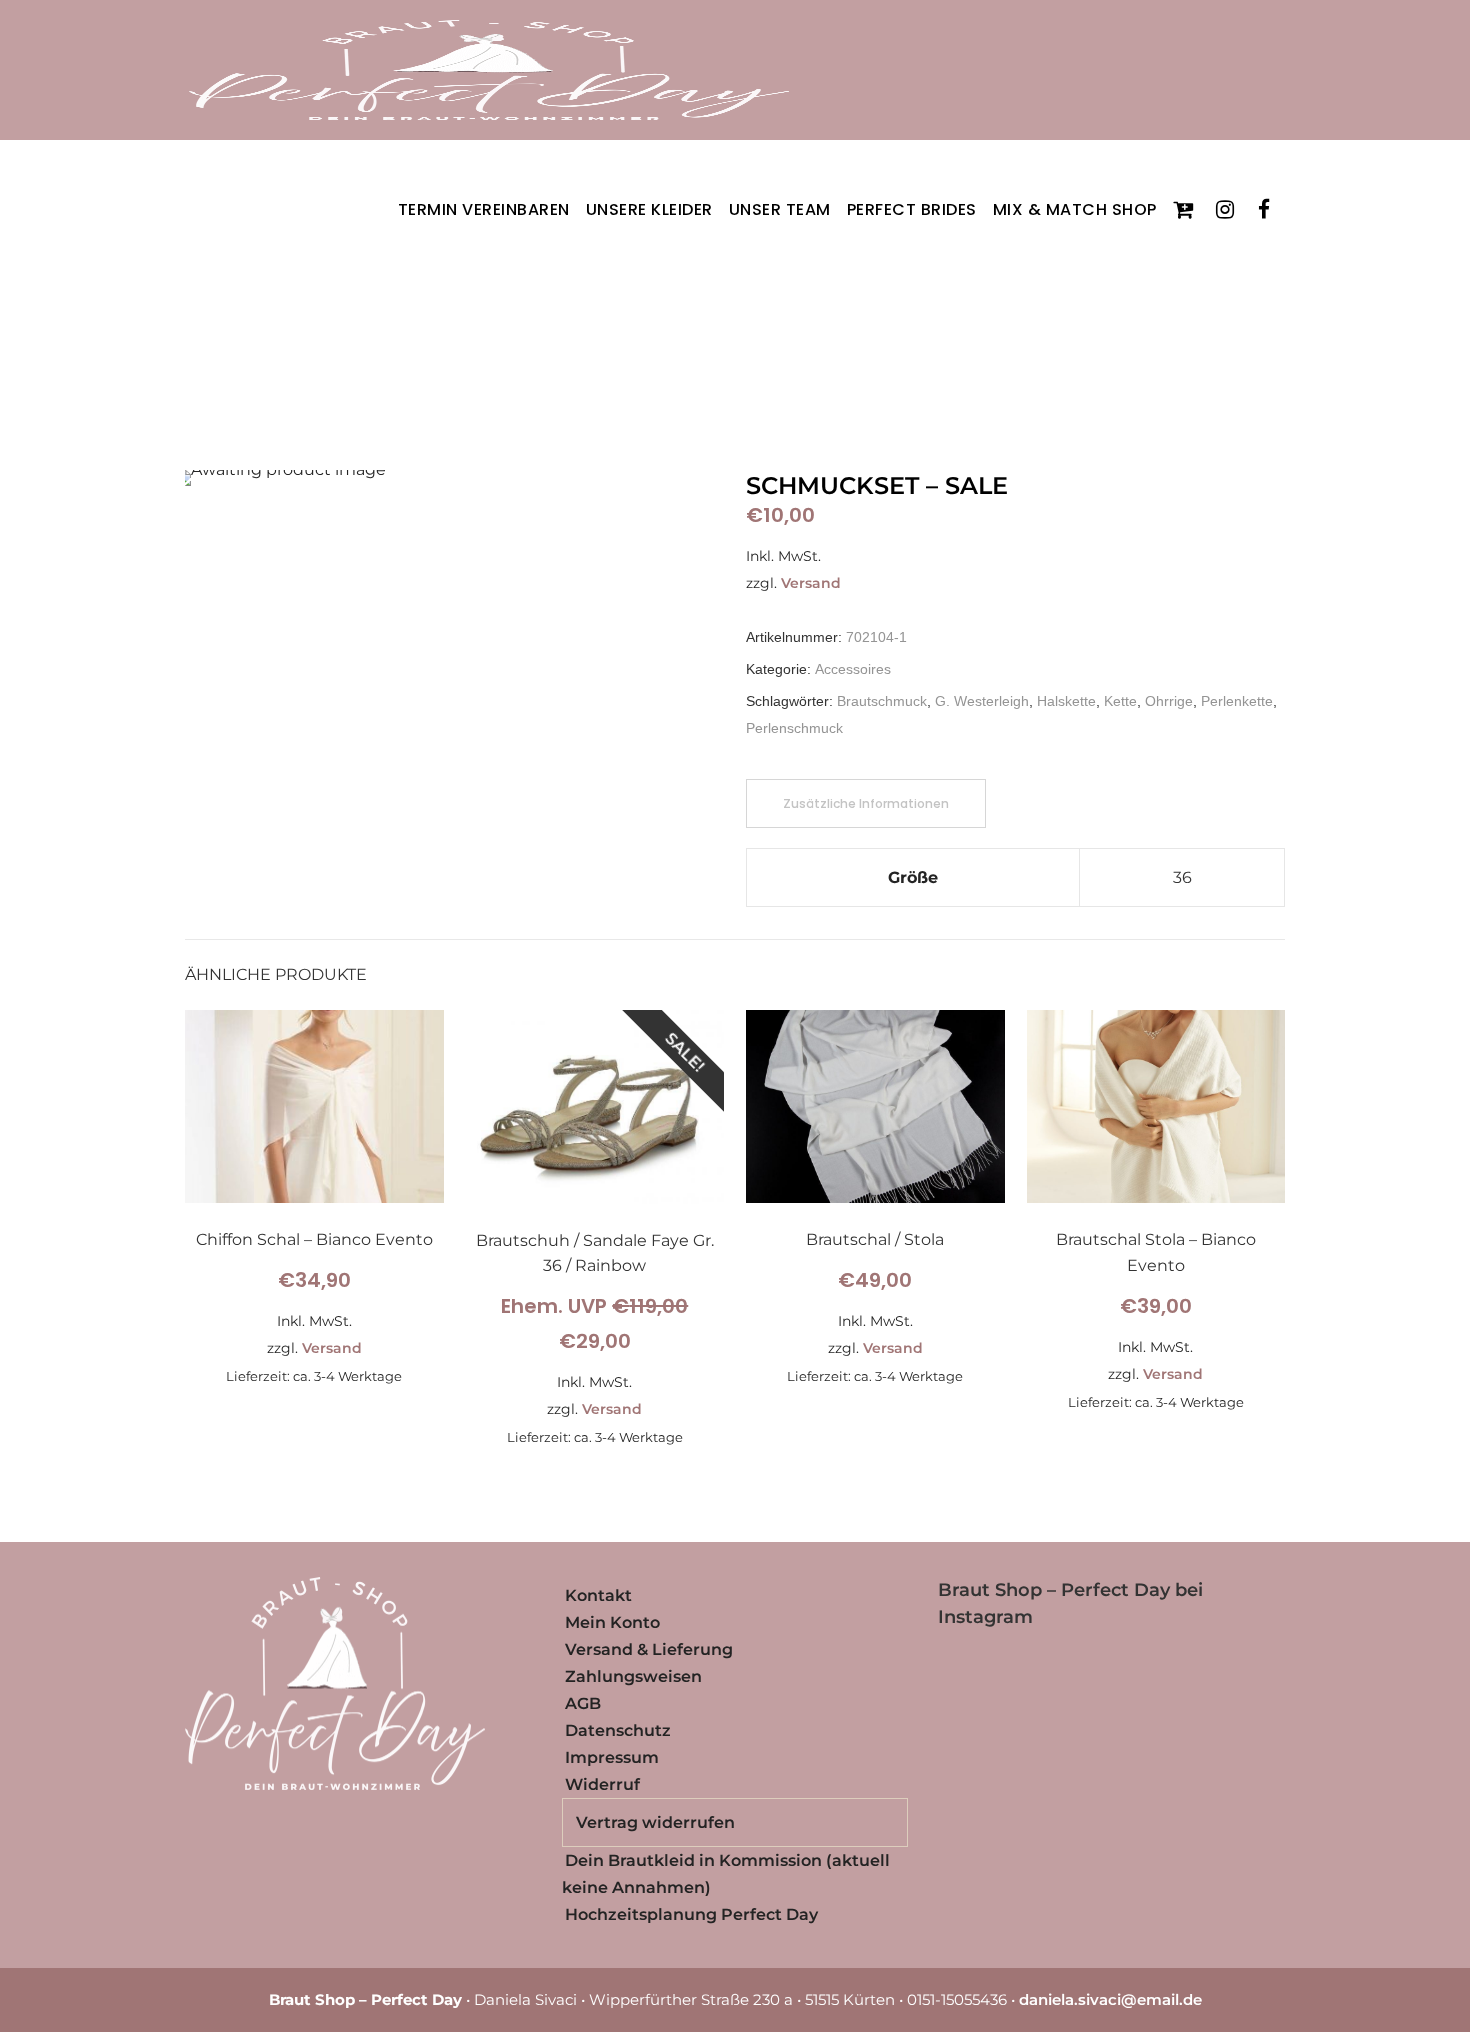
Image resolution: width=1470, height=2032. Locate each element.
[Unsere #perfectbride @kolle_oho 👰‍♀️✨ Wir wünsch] (1245, 1687)
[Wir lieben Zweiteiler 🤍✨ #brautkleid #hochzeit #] (1156, 1687)
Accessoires (853, 669)
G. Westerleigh (982, 701)
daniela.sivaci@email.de (1110, 1999)
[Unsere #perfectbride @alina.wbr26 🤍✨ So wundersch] (977, 1796)
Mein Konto (612, 1622)
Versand (811, 583)
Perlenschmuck (794, 728)
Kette (1120, 701)
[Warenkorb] (1187, 210)
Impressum (612, 1757)
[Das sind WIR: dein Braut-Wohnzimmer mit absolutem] (1245, 1796)
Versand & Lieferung (649, 1649)
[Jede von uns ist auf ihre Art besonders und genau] (1245, 1741)
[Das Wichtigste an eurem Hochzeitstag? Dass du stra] (1066, 1741)
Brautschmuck (882, 701)
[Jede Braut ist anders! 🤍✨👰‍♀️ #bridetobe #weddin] (1066, 1687)
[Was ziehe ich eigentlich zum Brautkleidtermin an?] (977, 1687)
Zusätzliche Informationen (866, 803)
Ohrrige (1169, 701)
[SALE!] (595, 1198)
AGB (583, 1703)
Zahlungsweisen (633, 1676)
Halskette (1066, 701)
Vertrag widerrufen (655, 1822)
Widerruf (602, 1784)
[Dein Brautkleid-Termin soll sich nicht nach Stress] (977, 1741)
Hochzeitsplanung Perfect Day (691, 1914)
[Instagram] (1229, 210)
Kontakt (598, 1595)
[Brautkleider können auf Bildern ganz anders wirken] (1066, 1796)
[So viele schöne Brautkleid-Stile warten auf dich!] (1156, 1796)
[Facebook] (1268, 210)
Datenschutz (618, 1730)
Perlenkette (1237, 701)
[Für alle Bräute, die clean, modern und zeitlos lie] (1156, 1741)
